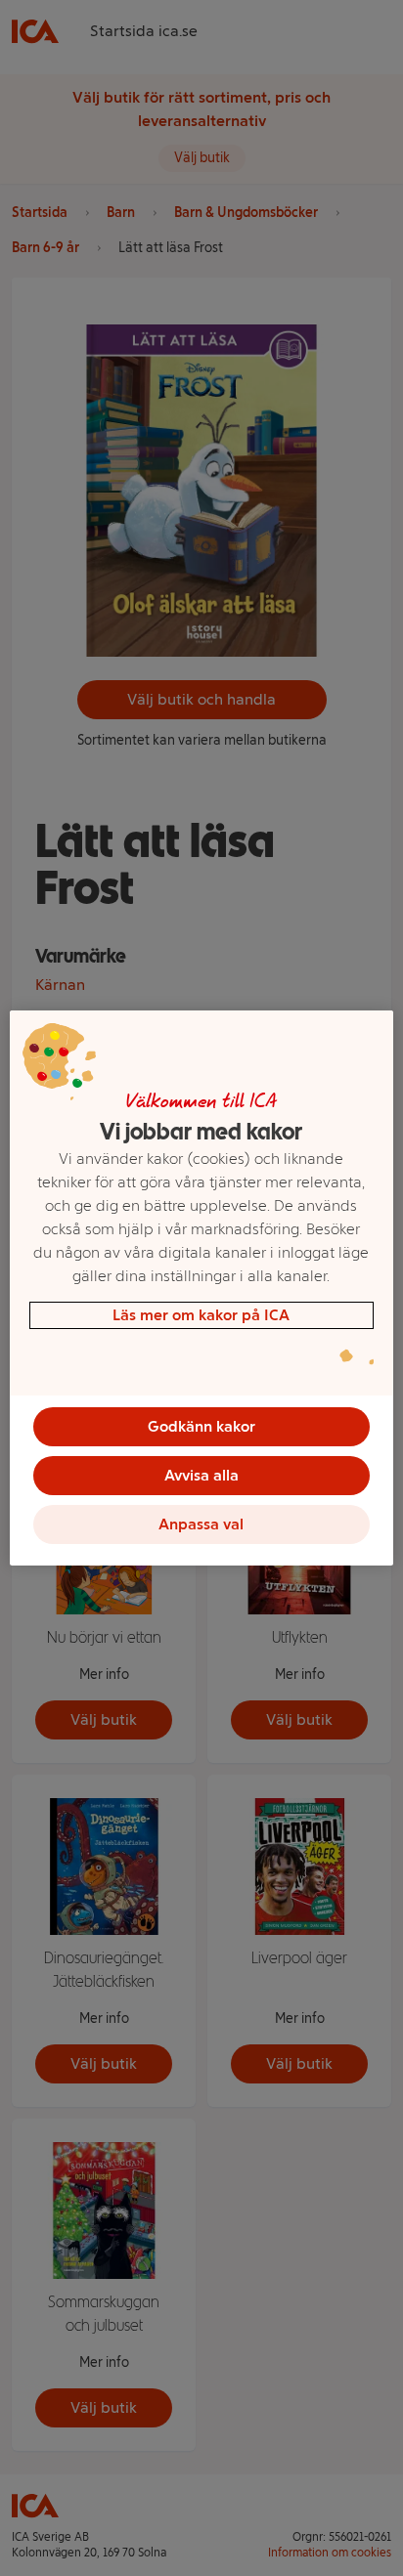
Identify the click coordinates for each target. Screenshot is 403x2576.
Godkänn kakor (201, 1426)
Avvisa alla (201, 1475)
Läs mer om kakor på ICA (201, 1315)
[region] (201, 1288)
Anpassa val (201, 1524)
